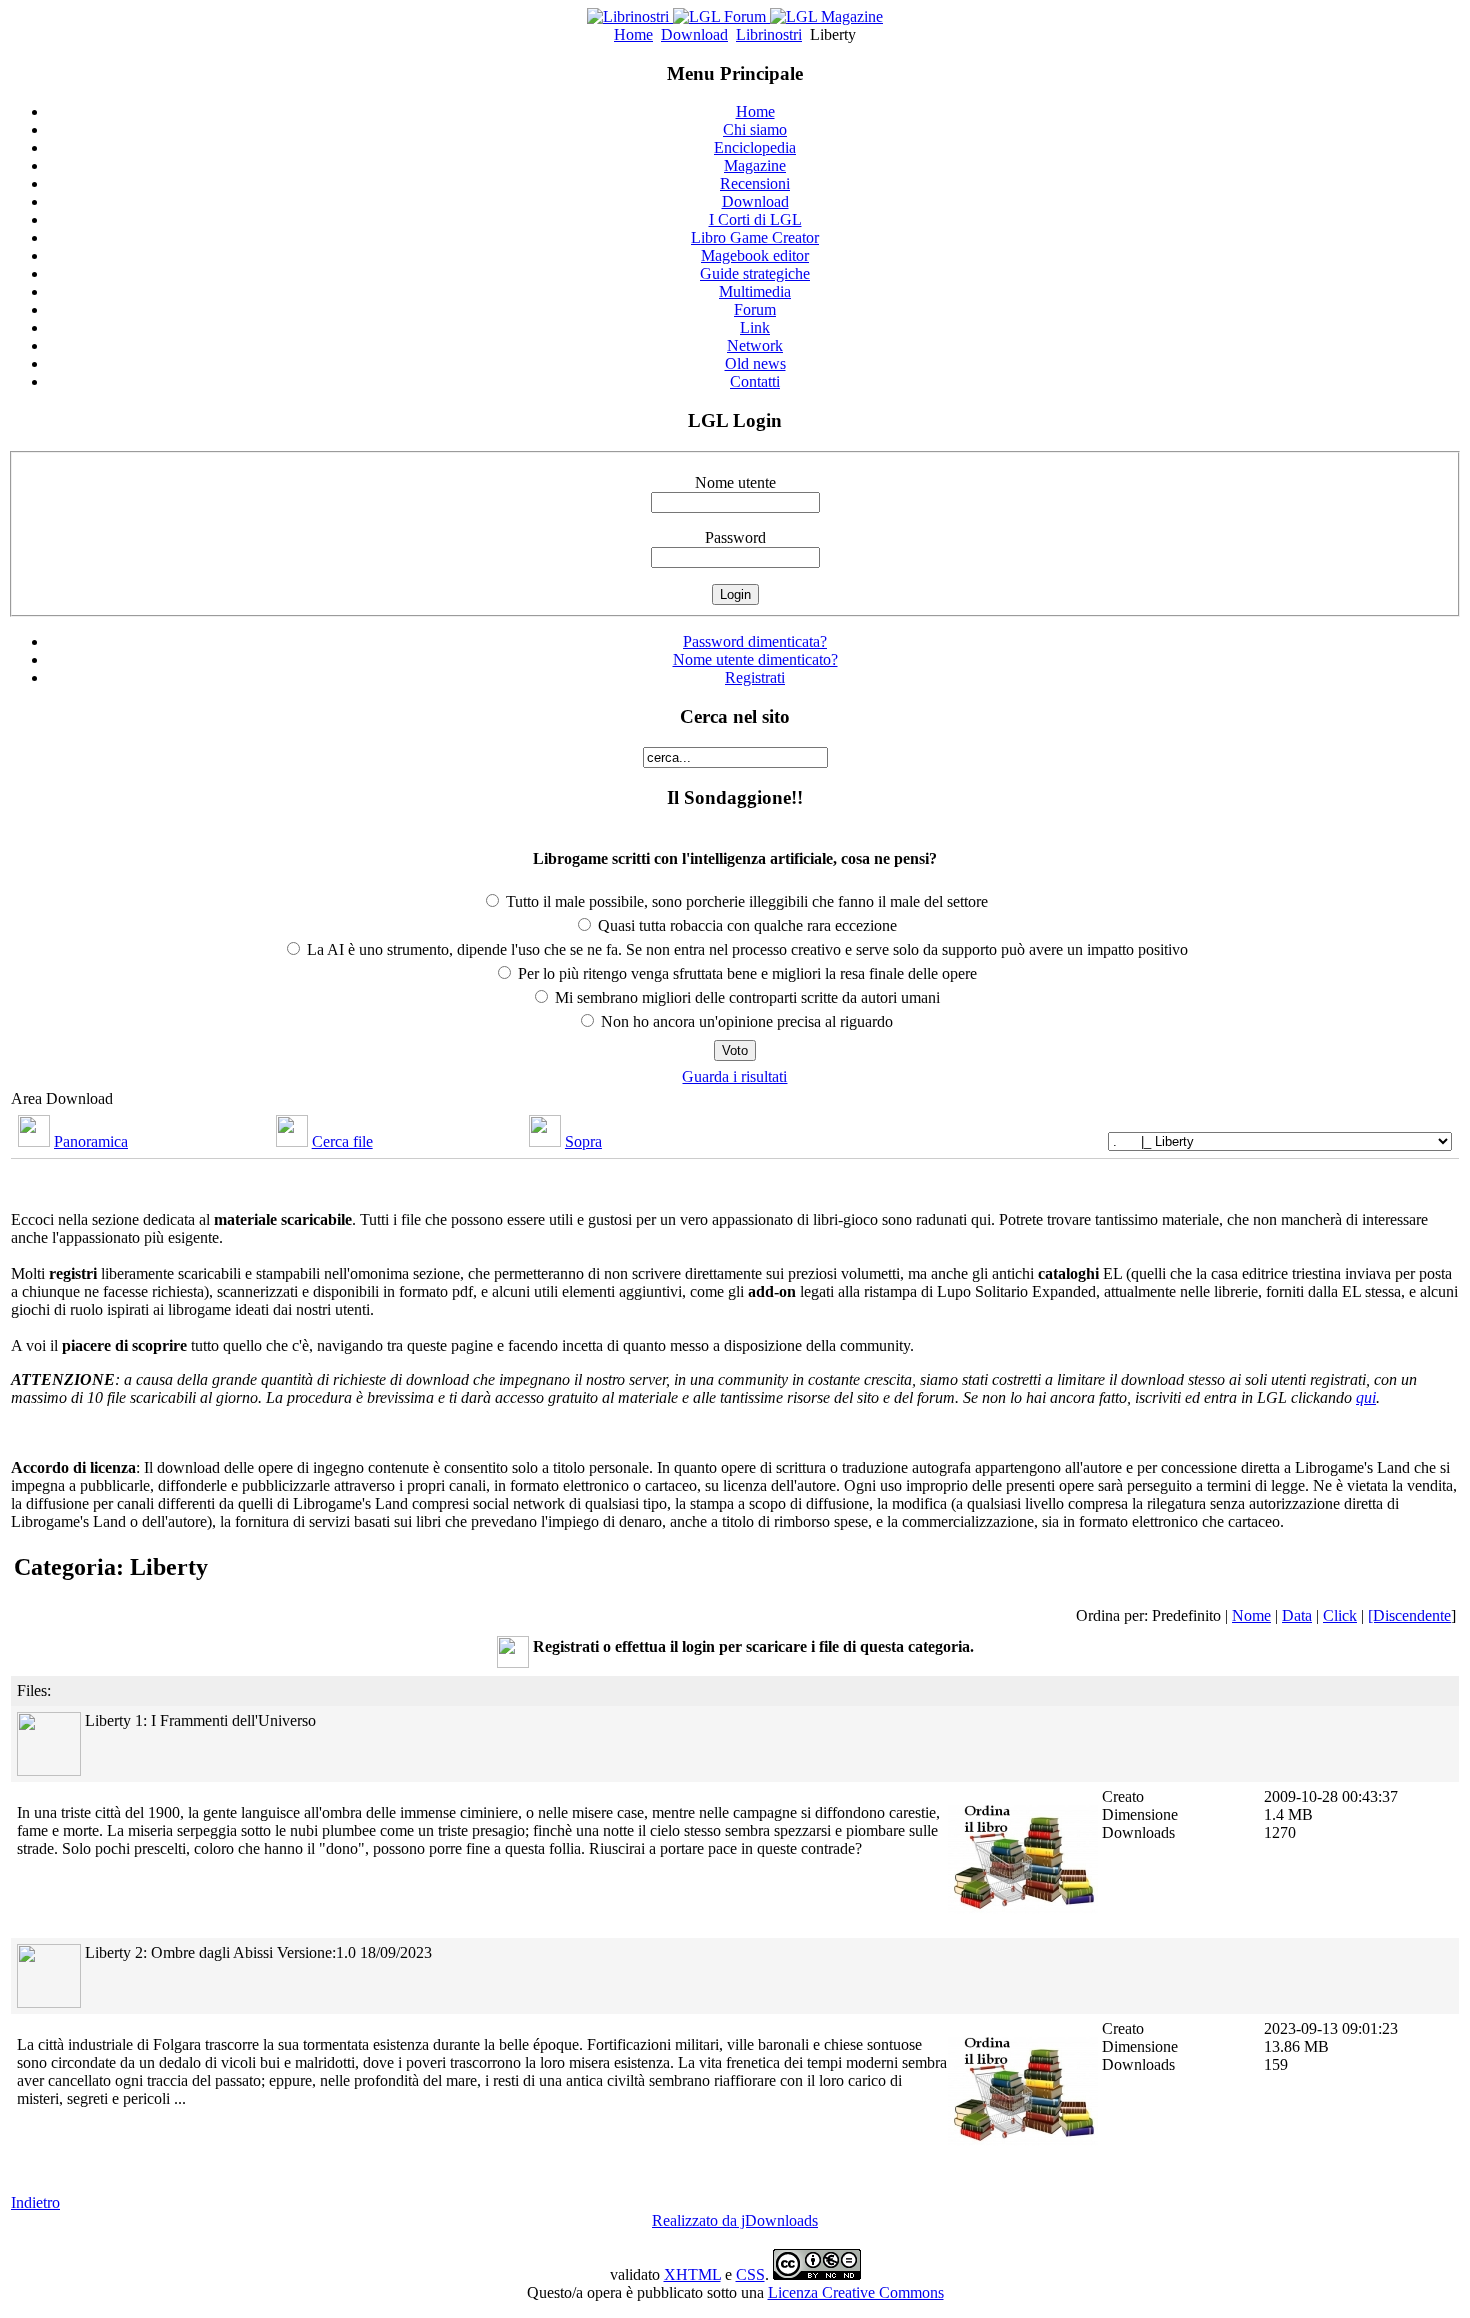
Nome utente (735, 482)
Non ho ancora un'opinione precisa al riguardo (745, 1021)
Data (1297, 1615)
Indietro (35, 2202)
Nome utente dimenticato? (755, 659)
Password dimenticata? (755, 641)
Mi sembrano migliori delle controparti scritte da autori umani (745, 997)
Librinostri (769, 34)
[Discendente (1409, 1615)
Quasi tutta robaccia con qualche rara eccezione (745, 925)
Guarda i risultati (734, 1076)
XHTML (692, 2274)
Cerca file (342, 1141)
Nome (1251, 1615)
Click (1340, 1615)
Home (633, 34)
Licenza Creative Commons (856, 2292)
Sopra (583, 1141)
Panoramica (91, 1141)
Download (694, 34)
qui (1366, 1397)
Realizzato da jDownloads (735, 2220)
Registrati (755, 677)
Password (735, 537)
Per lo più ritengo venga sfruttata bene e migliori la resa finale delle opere (745, 973)
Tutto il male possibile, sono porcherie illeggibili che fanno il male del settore (745, 901)
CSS (750, 2274)
